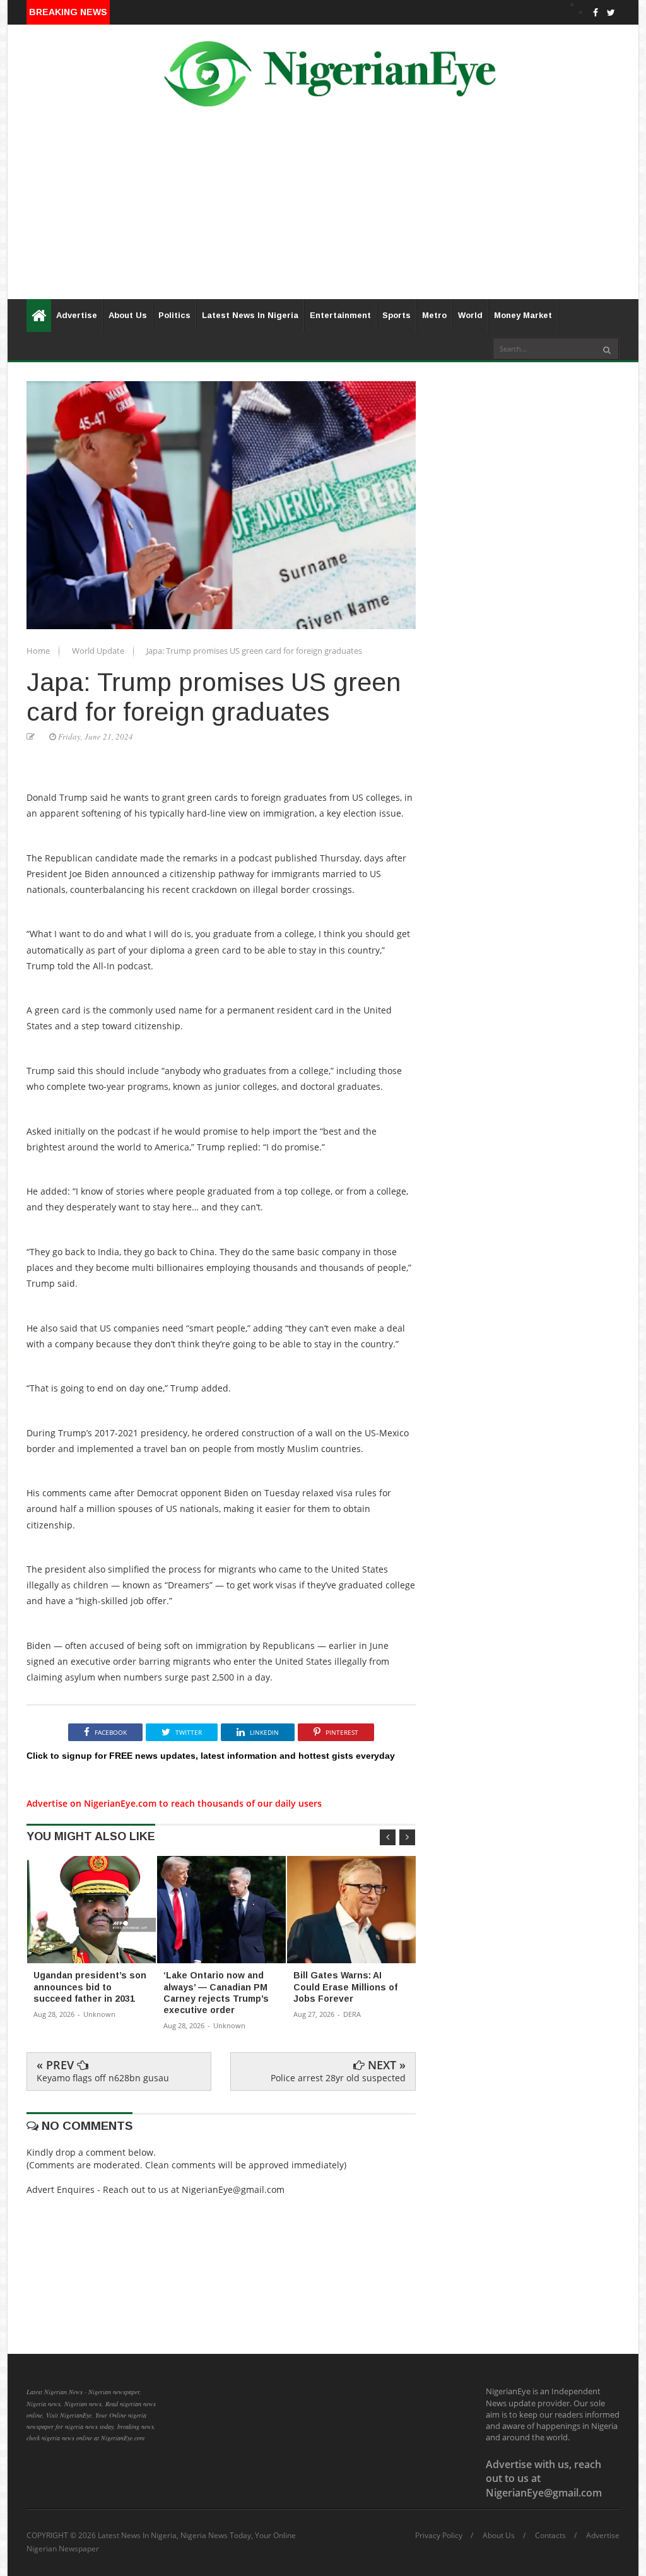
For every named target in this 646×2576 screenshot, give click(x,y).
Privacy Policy (439, 2536)
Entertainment (340, 315)
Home (39, 651)
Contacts (550, 2536)
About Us (128, 315)
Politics (174, 315)
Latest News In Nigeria (250, 315)
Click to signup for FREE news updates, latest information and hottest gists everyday (211, 1756)
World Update (99, 651)
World (470, 315)
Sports (396, 315)
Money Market (523, 315)
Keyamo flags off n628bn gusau (103, 2078)
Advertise (77, 315)
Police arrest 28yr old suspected (338, 2078)
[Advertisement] (323, 211)
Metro (434, 315)
